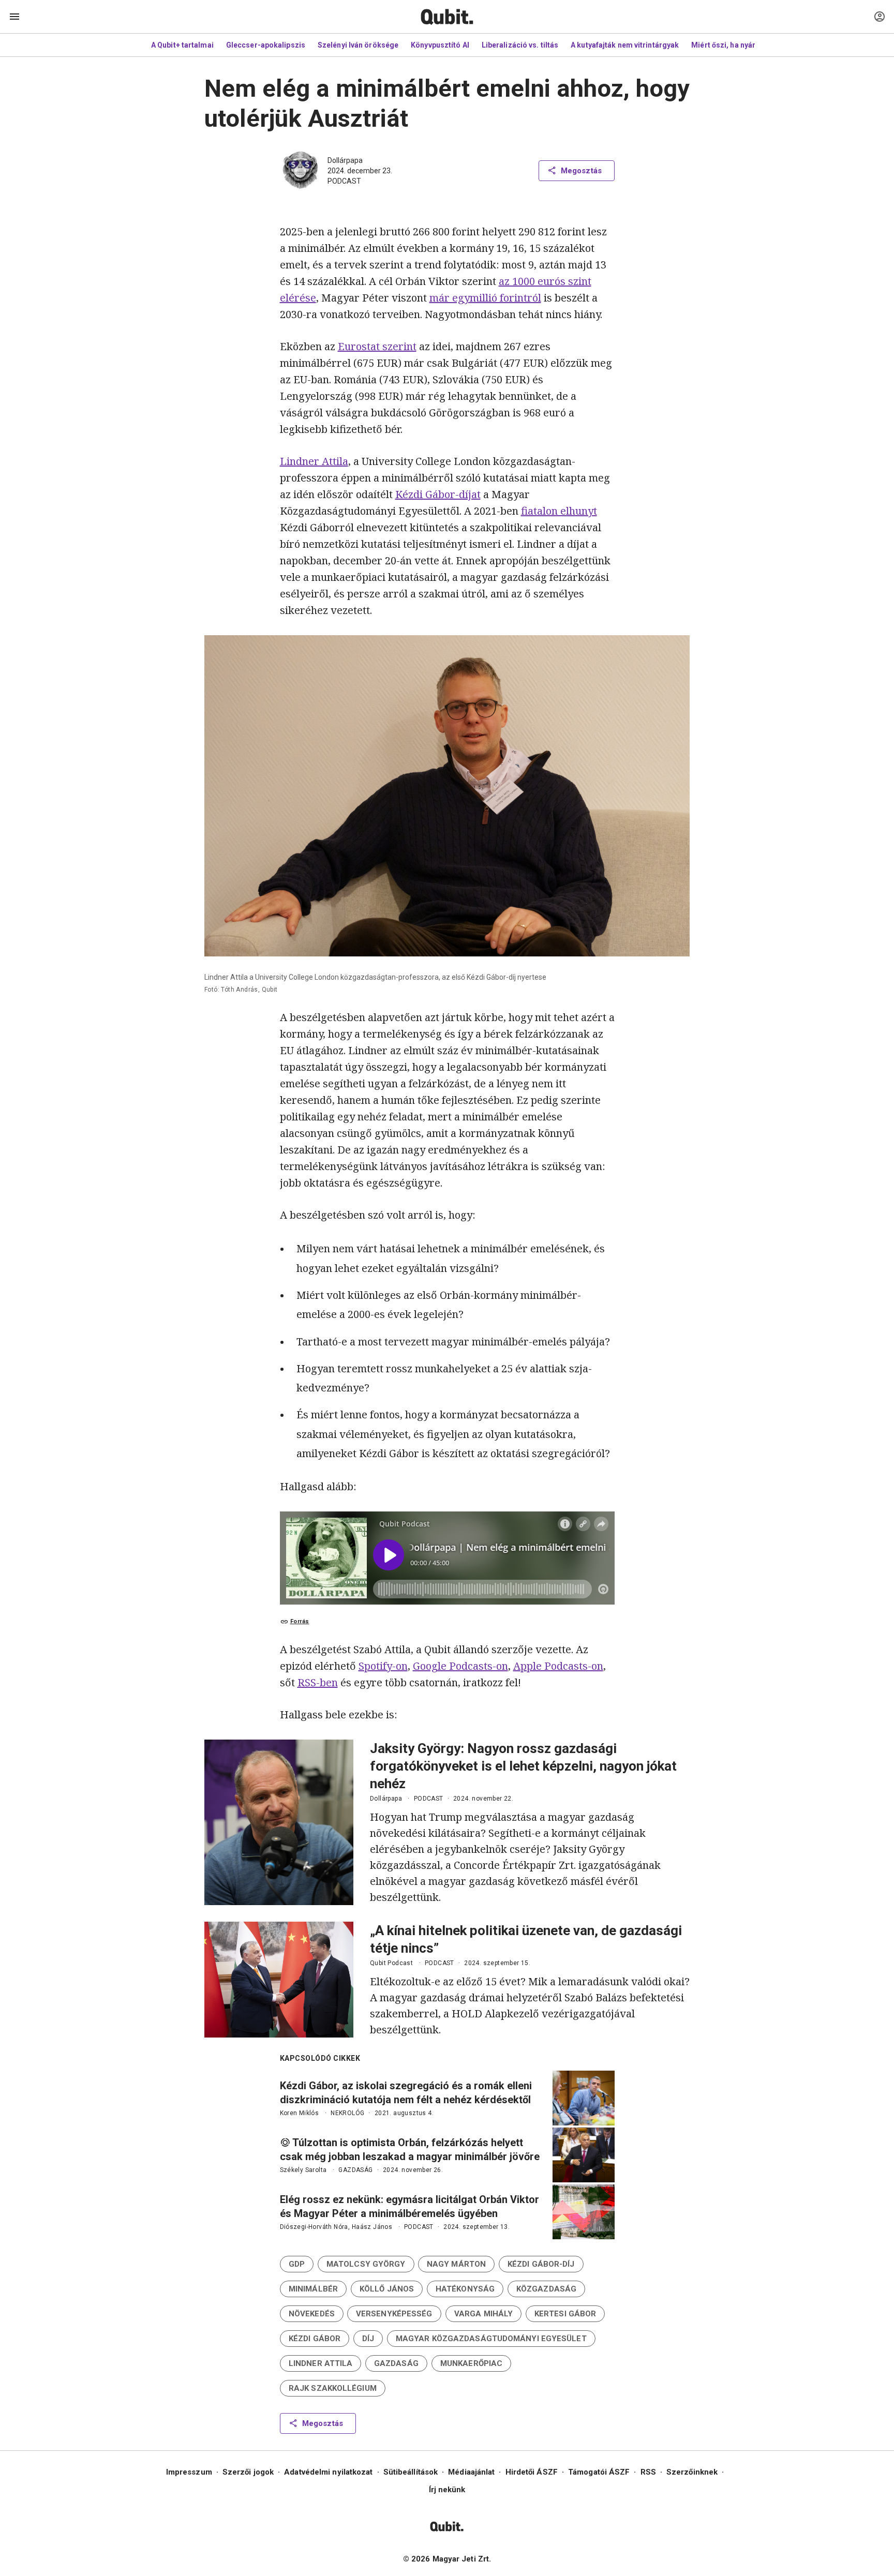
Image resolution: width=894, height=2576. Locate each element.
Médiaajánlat (471, 2472)
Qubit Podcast (391, 1963)
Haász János (372, 2227)
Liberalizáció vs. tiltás (520, 45)
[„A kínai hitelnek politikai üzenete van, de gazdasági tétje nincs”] (279, 1980)
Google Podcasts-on (460, 1666)
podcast (344, 181)
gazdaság (355, 2170)
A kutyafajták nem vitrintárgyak (625, 45)
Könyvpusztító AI (440, 45)
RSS (648, 2472)
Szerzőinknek (692, 2472)
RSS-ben (318, 1682)
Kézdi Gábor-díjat (438, 494)
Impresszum (189, 2472)
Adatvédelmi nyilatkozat (328, 2472)
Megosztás (581, 171)
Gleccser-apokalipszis (266, 45)
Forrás (300, 1621)
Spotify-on (383, 1666)
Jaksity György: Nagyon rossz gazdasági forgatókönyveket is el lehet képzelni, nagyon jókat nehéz (523, 1766)
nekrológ (347, 2113)
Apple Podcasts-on (558, 1666)
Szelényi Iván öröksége (358, 45)
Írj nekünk (447, 2490)
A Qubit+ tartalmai (182, 45)
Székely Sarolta (303, 2170)
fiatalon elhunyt (559, 511)
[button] (297, 2264)
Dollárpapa (345, 160)
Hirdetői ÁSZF (532, 2472)
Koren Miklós (300, 2113)
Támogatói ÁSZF (599, 2472)
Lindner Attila (314, 461)
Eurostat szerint (377, 346)
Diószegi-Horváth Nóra (314, 2227)
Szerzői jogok (248, 2472)
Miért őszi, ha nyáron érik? (737, 45)
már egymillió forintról (485, 298)
